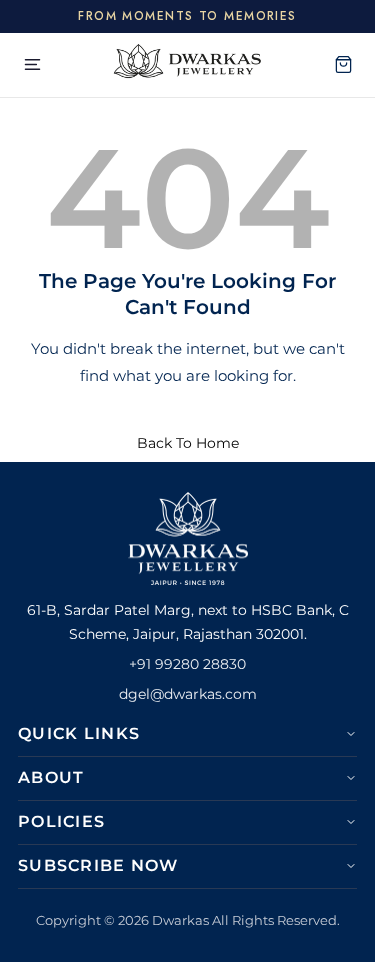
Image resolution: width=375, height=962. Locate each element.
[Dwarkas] (187, 65)
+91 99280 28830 (187, 664)
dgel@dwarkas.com (188, 694)
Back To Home (188, 443)
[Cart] (343, 65)
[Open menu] (32, 65)
